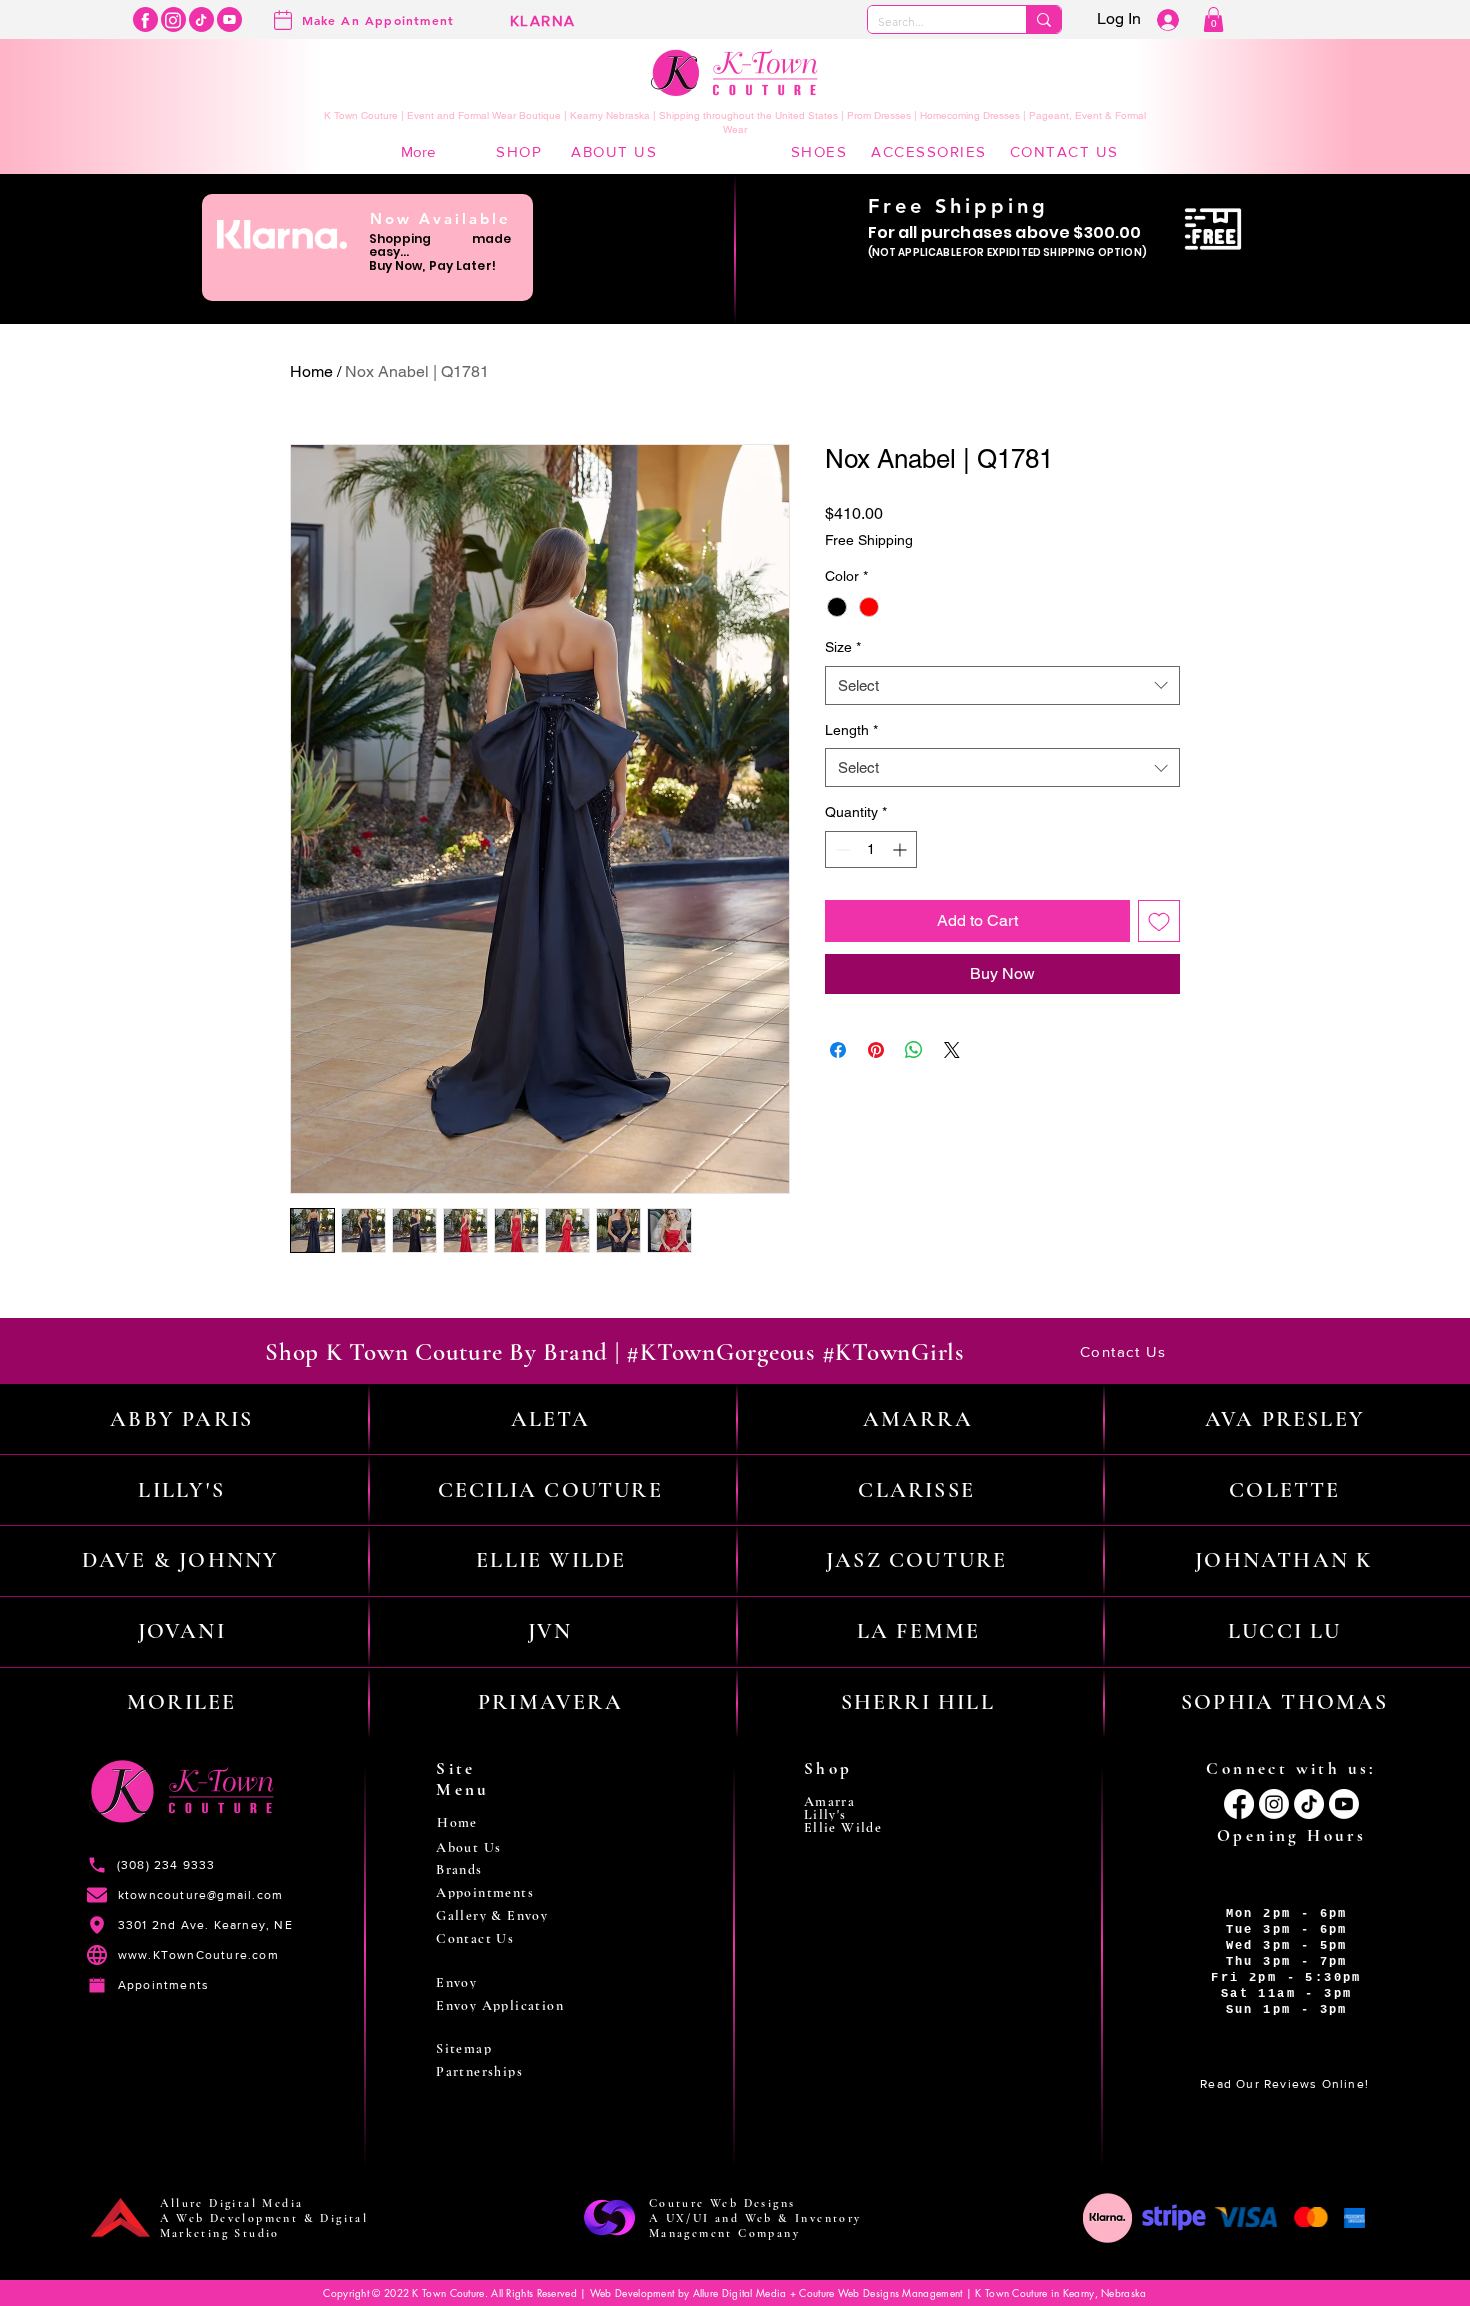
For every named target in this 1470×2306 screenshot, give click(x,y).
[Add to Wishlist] (1159, 921)
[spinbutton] (871, 849)
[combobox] (1002, 685)
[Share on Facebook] (838, 1050)
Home (311, 371)
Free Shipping (869, 540)
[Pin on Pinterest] (876, 1050)
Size (843, 647)
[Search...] (1043, 19)
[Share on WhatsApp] (914, 1050)
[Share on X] (952, 1050)
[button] (1213, 19)
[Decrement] (840, 849)
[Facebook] (145, 19)
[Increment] (901, 849)
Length (851, 730)
